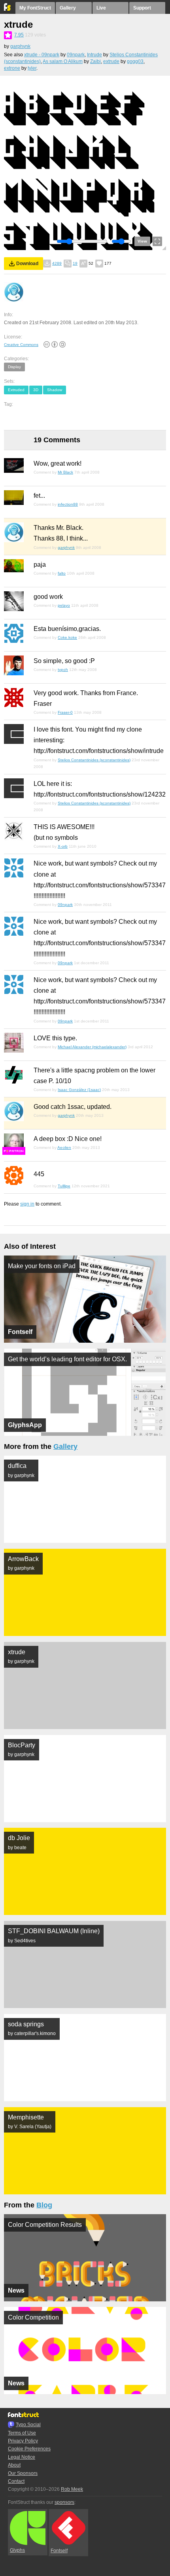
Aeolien (64, 1148)
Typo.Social (28, 2425)
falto (62, 573)
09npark (76, 55)
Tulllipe (64, 1186)
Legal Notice (22, 2457)
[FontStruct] (8, 9)
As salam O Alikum (63, 61)
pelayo (64, 605)
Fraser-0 (65, 712)
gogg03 (135, 61)
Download (27, 264)
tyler (32, 68)
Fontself (59, 2551)
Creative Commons (21, 345)
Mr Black (65, 472)
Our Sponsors (23, 2473)
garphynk (20, 46)
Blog (44, 2205)
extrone (12, 68)
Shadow (55, 390)
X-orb (63, 846)
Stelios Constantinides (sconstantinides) (94, 760)
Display (14, 367)
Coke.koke (67, 637)
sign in (27, 1204)
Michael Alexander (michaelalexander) (92, 1047)
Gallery (68, 8)
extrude (111, 61)
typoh (63, 670)
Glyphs (17, 2550)
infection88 (68, 504)
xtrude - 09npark (42, 55)
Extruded (16, 390)
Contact (16, 2481)
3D (36, 390)
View (142, 241)
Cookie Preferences (29, 2449)
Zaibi (95, 61)
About (14, 2465)
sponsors (64, 2502)
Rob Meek (72, 2489)
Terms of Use (22, 2433)
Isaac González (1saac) (79, 1090)
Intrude (94, 55)
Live (101, 8)
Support (142, 8)
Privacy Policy (23, 2441)
